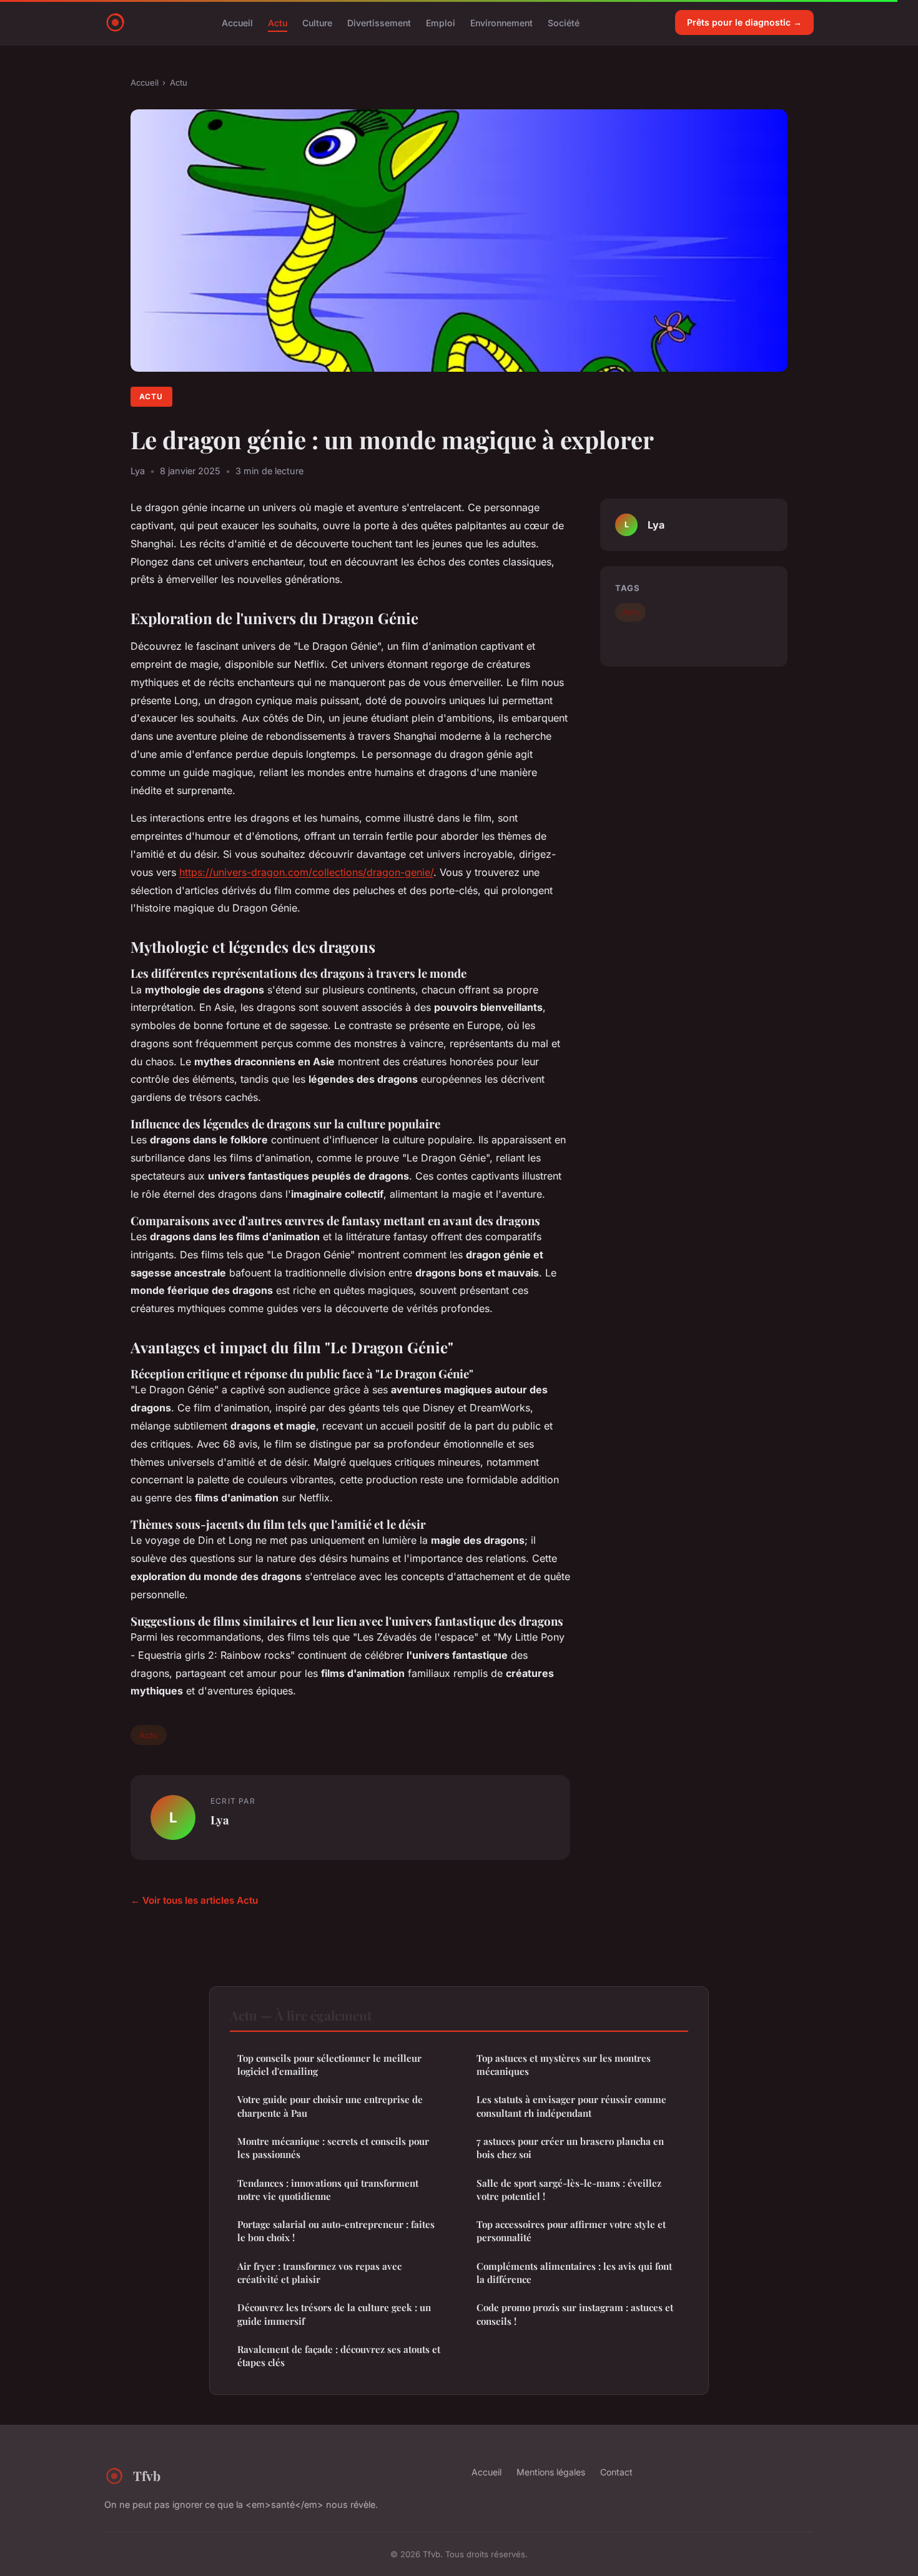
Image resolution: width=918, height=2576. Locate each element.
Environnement (501, 22)
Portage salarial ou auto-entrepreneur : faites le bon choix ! (336, 2231)
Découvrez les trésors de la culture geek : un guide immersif (334, 2314)
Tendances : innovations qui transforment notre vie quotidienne (328, 2190)
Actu (278, 22)
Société (564, 22)
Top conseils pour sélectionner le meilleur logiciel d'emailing (329, 2065)
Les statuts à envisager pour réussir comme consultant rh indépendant (571, 2106)
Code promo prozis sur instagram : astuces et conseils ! (575, 2314)
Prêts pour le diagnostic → (744, 22)
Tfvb (147, 2475)
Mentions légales (551, 2472)
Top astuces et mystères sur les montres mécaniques (564, 2065)
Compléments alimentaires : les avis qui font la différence (574, 2273)
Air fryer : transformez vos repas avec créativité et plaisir (319, 2273)
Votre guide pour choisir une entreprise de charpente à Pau (330, 2106)
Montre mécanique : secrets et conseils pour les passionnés (333, 2148)
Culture (317, 22)
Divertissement (379, 22)
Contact (616, 2472)
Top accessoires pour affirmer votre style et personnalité (571, 2231)
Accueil (237, 22)
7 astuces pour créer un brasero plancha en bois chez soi (570, 2148)
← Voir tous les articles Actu (194, 1900)
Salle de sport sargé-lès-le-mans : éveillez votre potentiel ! (569, 2190)
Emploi (441, 22)
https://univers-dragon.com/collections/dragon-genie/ (306, 872)
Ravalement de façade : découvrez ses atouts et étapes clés (339, 2356)
